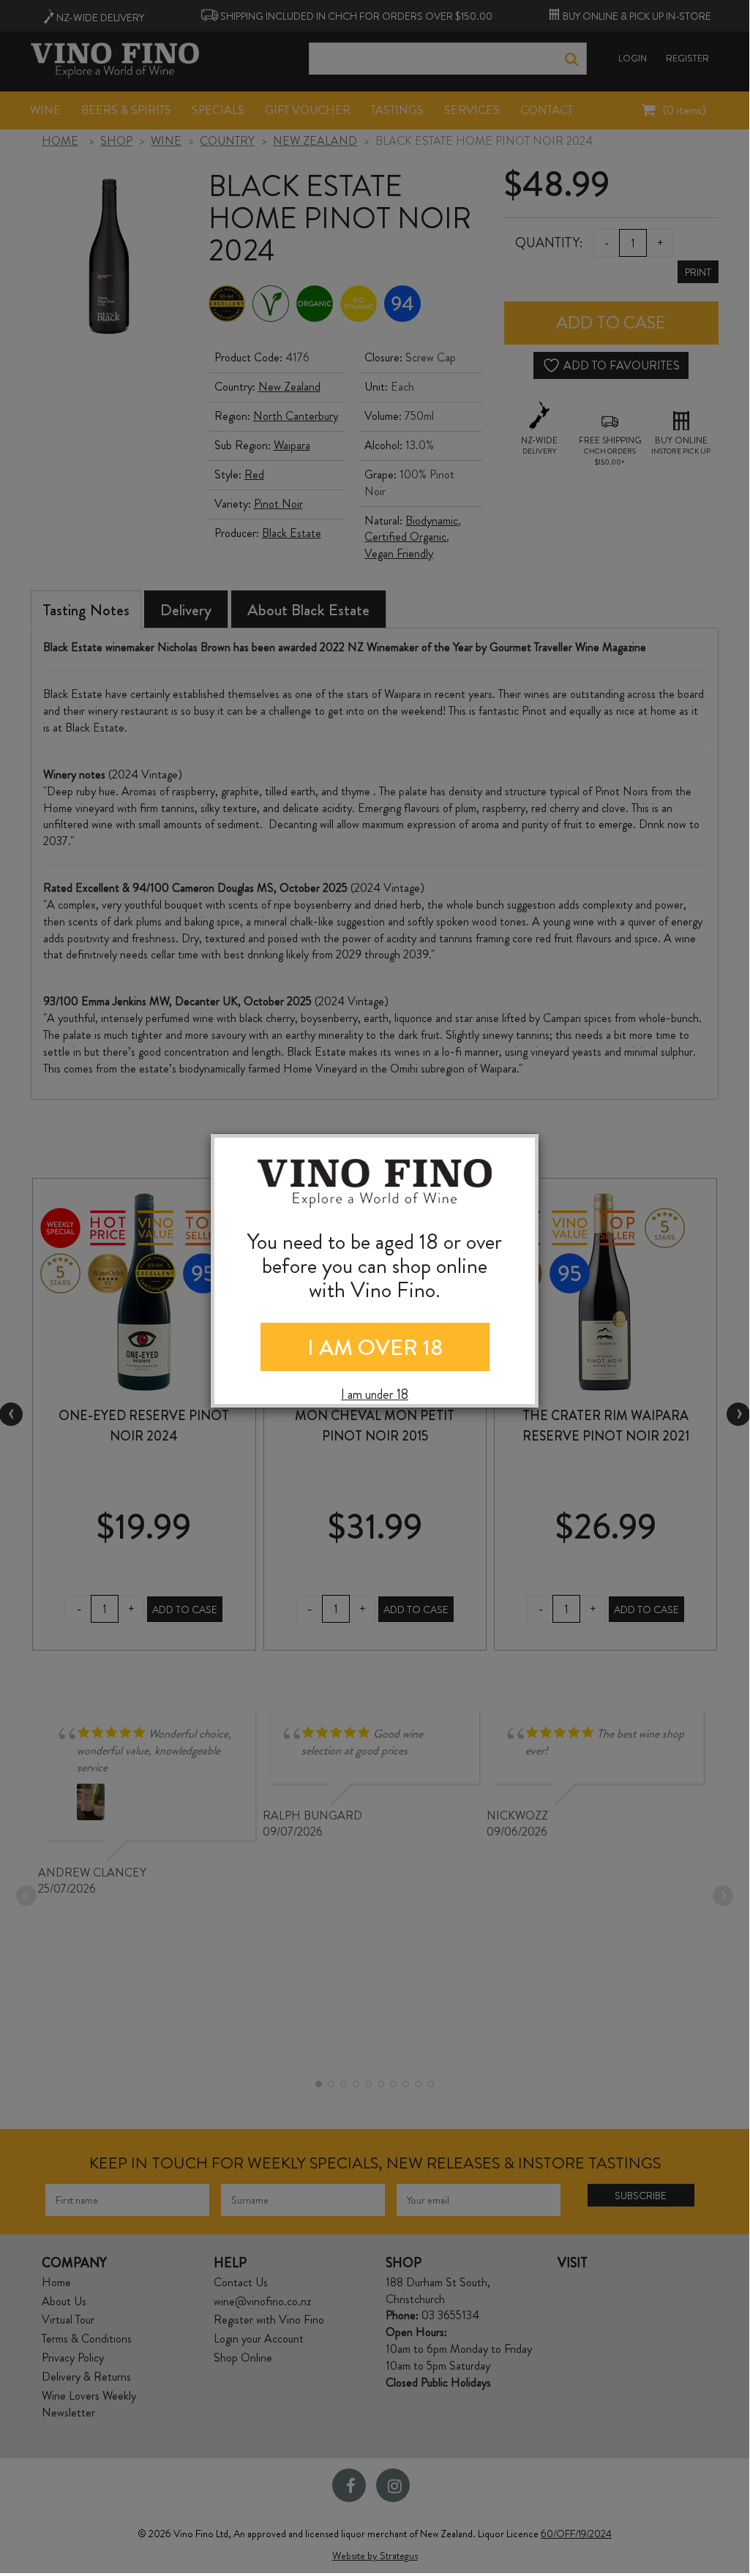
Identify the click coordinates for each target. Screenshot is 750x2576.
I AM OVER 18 (375, 1347)
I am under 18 (375, 1395)
